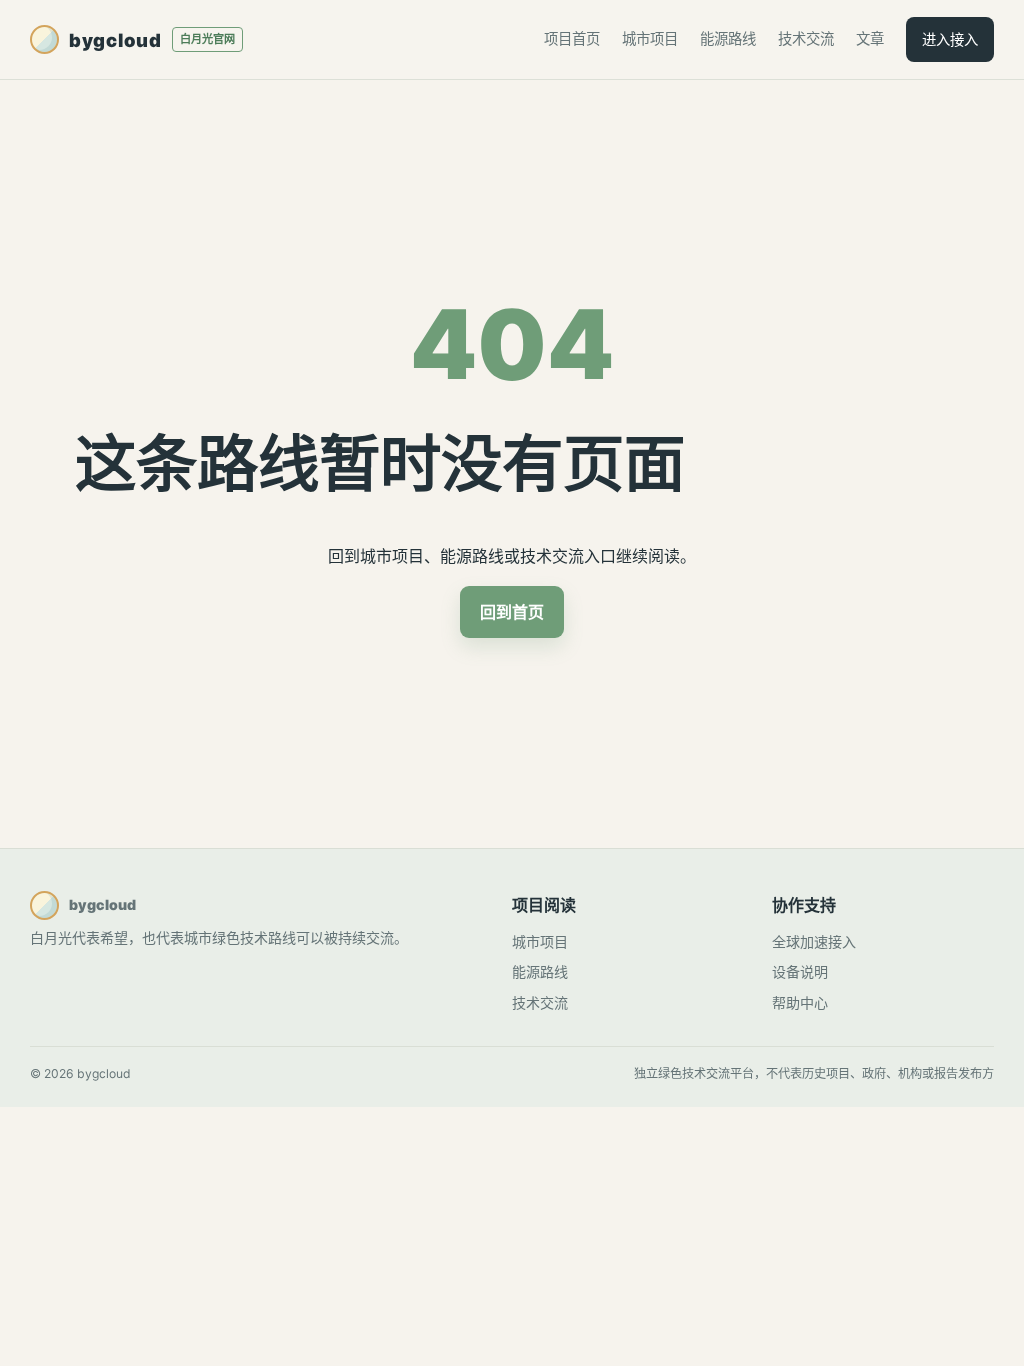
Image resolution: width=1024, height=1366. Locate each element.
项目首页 (572, 38)
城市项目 (650, 38)
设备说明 (800, 971)
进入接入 (950, 39)
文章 (870, 38)
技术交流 (806, 38)
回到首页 (512, 612)
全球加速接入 (814, 941)
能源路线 (728, 38)
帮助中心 (800, 1002)
